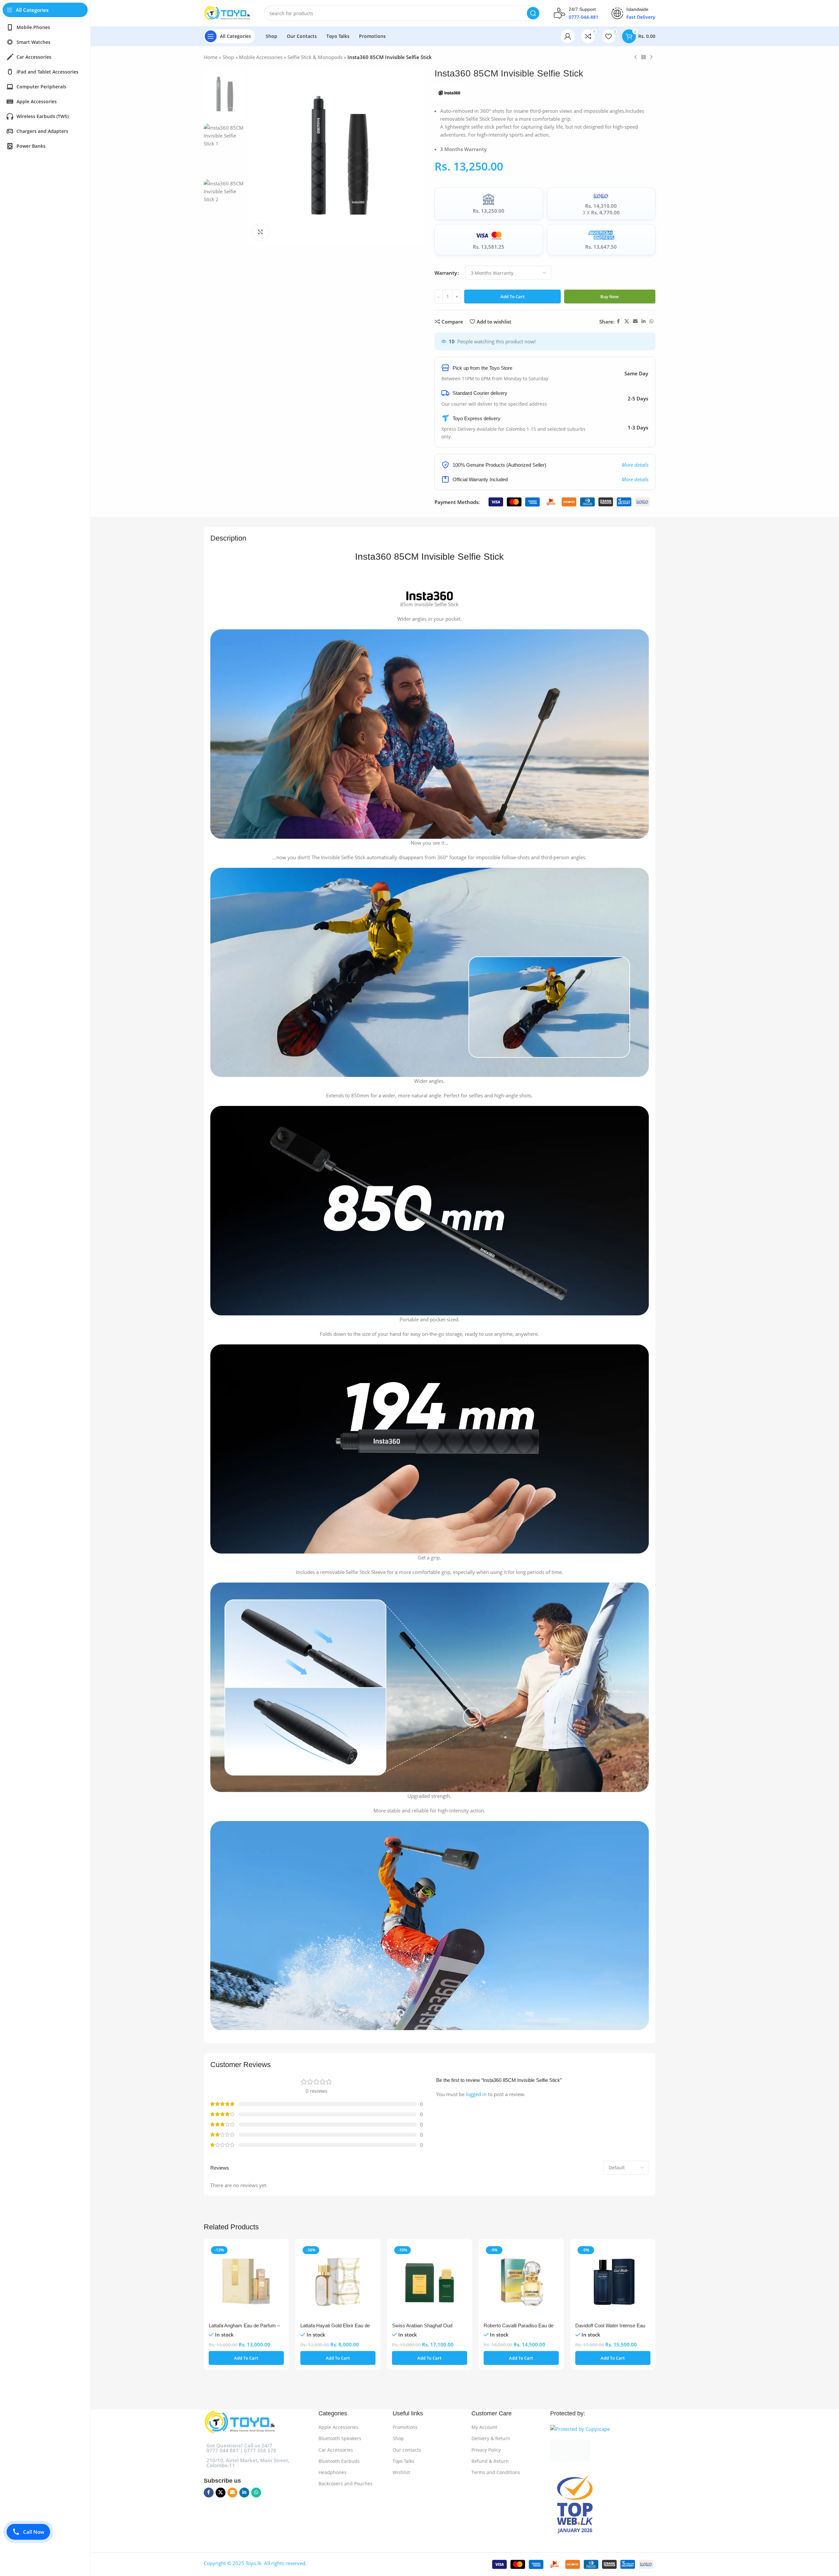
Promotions (405, 2427)
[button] (246, 2358)
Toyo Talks (404, 2461)
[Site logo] (227, 13)
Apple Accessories (338, 2427)
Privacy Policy (486, 2450)
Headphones (332, 2472)
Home (211, 57)
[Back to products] (644, 57)
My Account (484, 2427)
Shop (228, 57)
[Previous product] (636, 57)
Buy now (610, 297)
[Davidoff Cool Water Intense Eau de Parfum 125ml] (613, 2281)
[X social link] (627, 321)
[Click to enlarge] (260, 232)
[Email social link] (635, 321)
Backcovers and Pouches (345, 2483)
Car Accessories (336, 2450)
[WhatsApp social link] (651, 321)
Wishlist (401, 2472)
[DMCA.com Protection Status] (603, 2451)
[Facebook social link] (618, 321)
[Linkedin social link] (644, 321)
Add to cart (512, 297)
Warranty (446, 273)
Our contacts (407, 2450)
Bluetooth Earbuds (339, 2461)
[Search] (533, 13)
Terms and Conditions (496, 2472)
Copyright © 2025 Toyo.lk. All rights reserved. (255, 2563)
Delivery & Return (491, 2438)
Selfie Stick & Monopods (315, 57)
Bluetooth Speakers (340, 2438)
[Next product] (651, 57)
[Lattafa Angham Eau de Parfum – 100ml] (246, 2281)
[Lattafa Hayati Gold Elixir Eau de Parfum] (338, 2281)
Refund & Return (490, 2461)
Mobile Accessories (261, 57)
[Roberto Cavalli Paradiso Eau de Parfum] (521, 2281)
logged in (476, 2094)
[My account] (568, 36)
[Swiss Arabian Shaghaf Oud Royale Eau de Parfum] (430, 2281)
